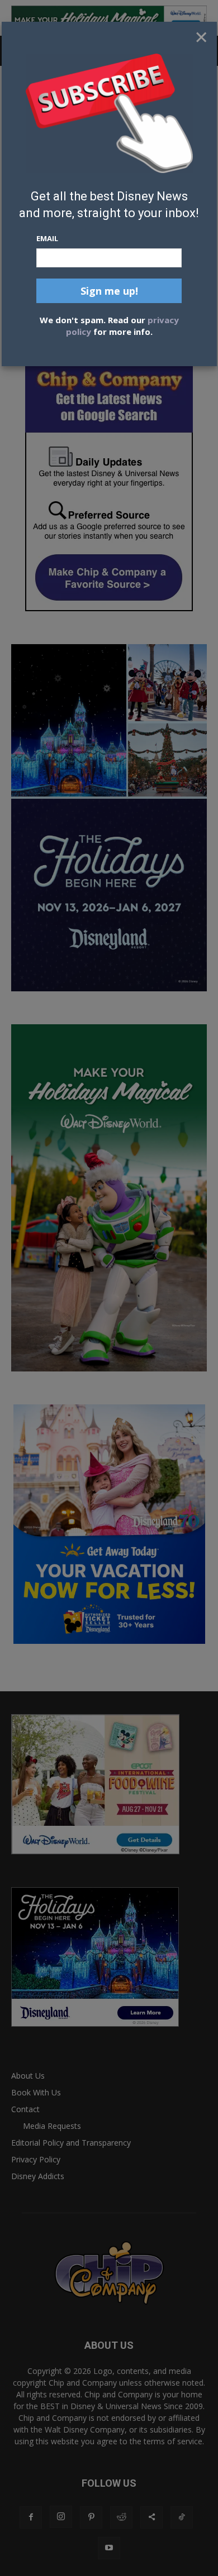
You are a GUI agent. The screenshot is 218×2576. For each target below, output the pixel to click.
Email (47, 238)
